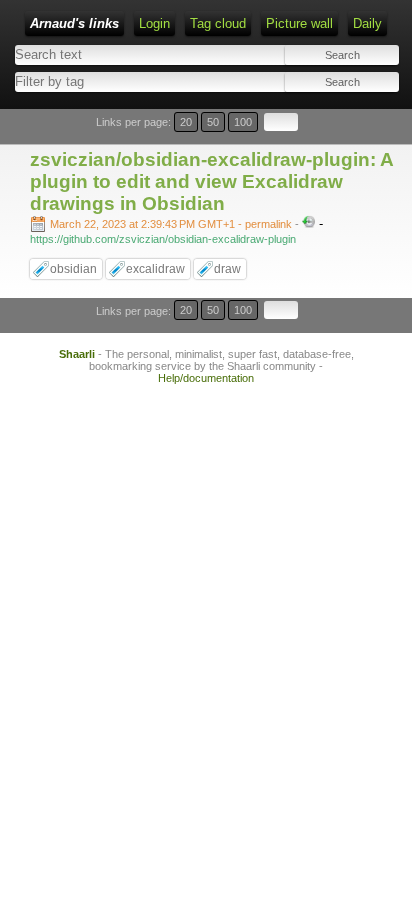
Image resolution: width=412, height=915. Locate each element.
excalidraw (155, 269)
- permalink (172, 224)
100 (243, 122)
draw (227, 269)
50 (213, 122)
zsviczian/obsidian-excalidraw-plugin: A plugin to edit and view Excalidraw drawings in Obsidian (211, 181)
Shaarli (77, 354)
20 (186, 122)
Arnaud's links (74, 23)
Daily (367, 23)
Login (154, 23)
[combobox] (108, 81)
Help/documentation (206, 378)
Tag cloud (218, 23)
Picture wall (299, 23)
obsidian (73, 269)
